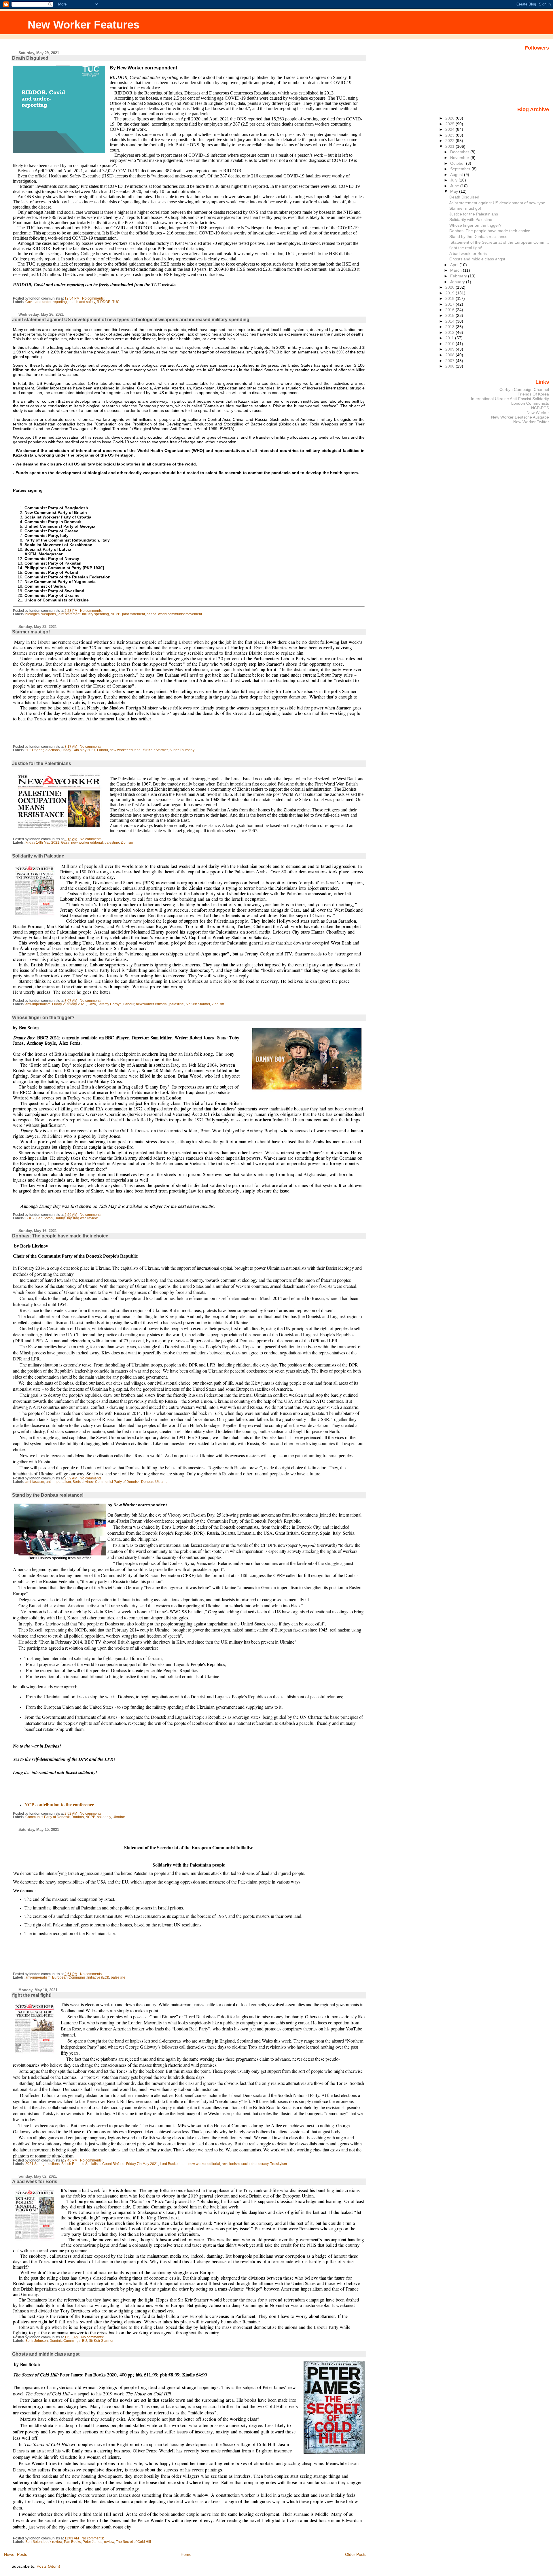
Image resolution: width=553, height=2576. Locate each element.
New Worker (538, 412)
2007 (450, 361)
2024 (450, 129)
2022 (450, 141)
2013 (450, 327)
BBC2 (30, 1218)
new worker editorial (126, 750)
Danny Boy (63, 1218)
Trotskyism (279, 2164)
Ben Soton (44, 1218)
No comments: (94, 298)
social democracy (255, 2164)
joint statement (69, 614)
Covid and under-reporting (46, 302)
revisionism (231, 2164)
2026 (450, 118)
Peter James (92, 2542)
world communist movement (180, 614)
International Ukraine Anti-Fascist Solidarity (510, 399)
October (458, 163)
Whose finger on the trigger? (43, 1018)
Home (186, 2554)
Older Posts (356, 2554)
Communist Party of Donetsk (117, 1482)
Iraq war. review (85, 1218)
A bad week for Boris (35, 2182)
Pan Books (72, 2542)
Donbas (147, 1482)
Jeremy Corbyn (110, 1004)
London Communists (530, 403)
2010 (450, 344)
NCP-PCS (540, 408)
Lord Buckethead (173, 2164)
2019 (450, 293)
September (461, 169)
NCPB (90, 1817)
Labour (103, 750)
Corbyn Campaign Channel (524, 389)
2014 (450, 321)
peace (151, 614)
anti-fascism (35, 1482)
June (455, 186)
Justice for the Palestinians (42, 763)
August (457, 175)
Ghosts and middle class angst (46, 2354)
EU (85, 2341)
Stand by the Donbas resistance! (48, 1495)
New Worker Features (84, 25)
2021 (450, 146)
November (460, 158)
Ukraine (161, 1482)
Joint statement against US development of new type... (499, 203)
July (454, 180)
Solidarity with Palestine (38, 856)
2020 (450, 287)
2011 (450, 338)
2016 (450, 310)
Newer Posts (16, 2554)
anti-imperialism (38, 1004)
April (455, 265)
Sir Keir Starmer (155, 750)
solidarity (104, 1817)
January (458, 282)
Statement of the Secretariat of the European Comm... (499, 242)
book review (53, 2542)
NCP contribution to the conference (59, 1804)
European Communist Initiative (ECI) (81, 1977)
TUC (116, 302)
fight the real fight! (32, 1995)
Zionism (127, 843)
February (459, 276)
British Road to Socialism (81, 2164)
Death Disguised (30, 58)
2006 (450, 366)
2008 (450, 355)
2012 (450, 332)
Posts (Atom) (48, 2566)
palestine (112, 843)
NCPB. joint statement (128, 614)
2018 (450, 298)
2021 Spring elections (42, 750)
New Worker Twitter (531, 422)
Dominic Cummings (65, 2341)
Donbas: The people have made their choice (60, 1236)
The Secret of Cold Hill (133, 2542)
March (457, 270)
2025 (450, 124)
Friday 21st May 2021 (69, 1004)
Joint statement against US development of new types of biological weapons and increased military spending (131, 320)
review (109, 2542)
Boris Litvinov (83, 1482)
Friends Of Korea (533, 394)
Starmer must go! (31, 632)
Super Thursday (182, 750)
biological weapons (41, 614)
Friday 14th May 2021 (78, 750)
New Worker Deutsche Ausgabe (520, 417)
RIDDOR (104, 302)
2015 (450, 315)
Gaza (65, 843)
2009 (450, 349)
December (460, 152)
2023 (450, 135)
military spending (95, 614)
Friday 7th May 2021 (142, 2164)
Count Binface (113, 2164)
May (455, 191)
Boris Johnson (37, 2341)
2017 (450, 304)
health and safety (82, 302)
